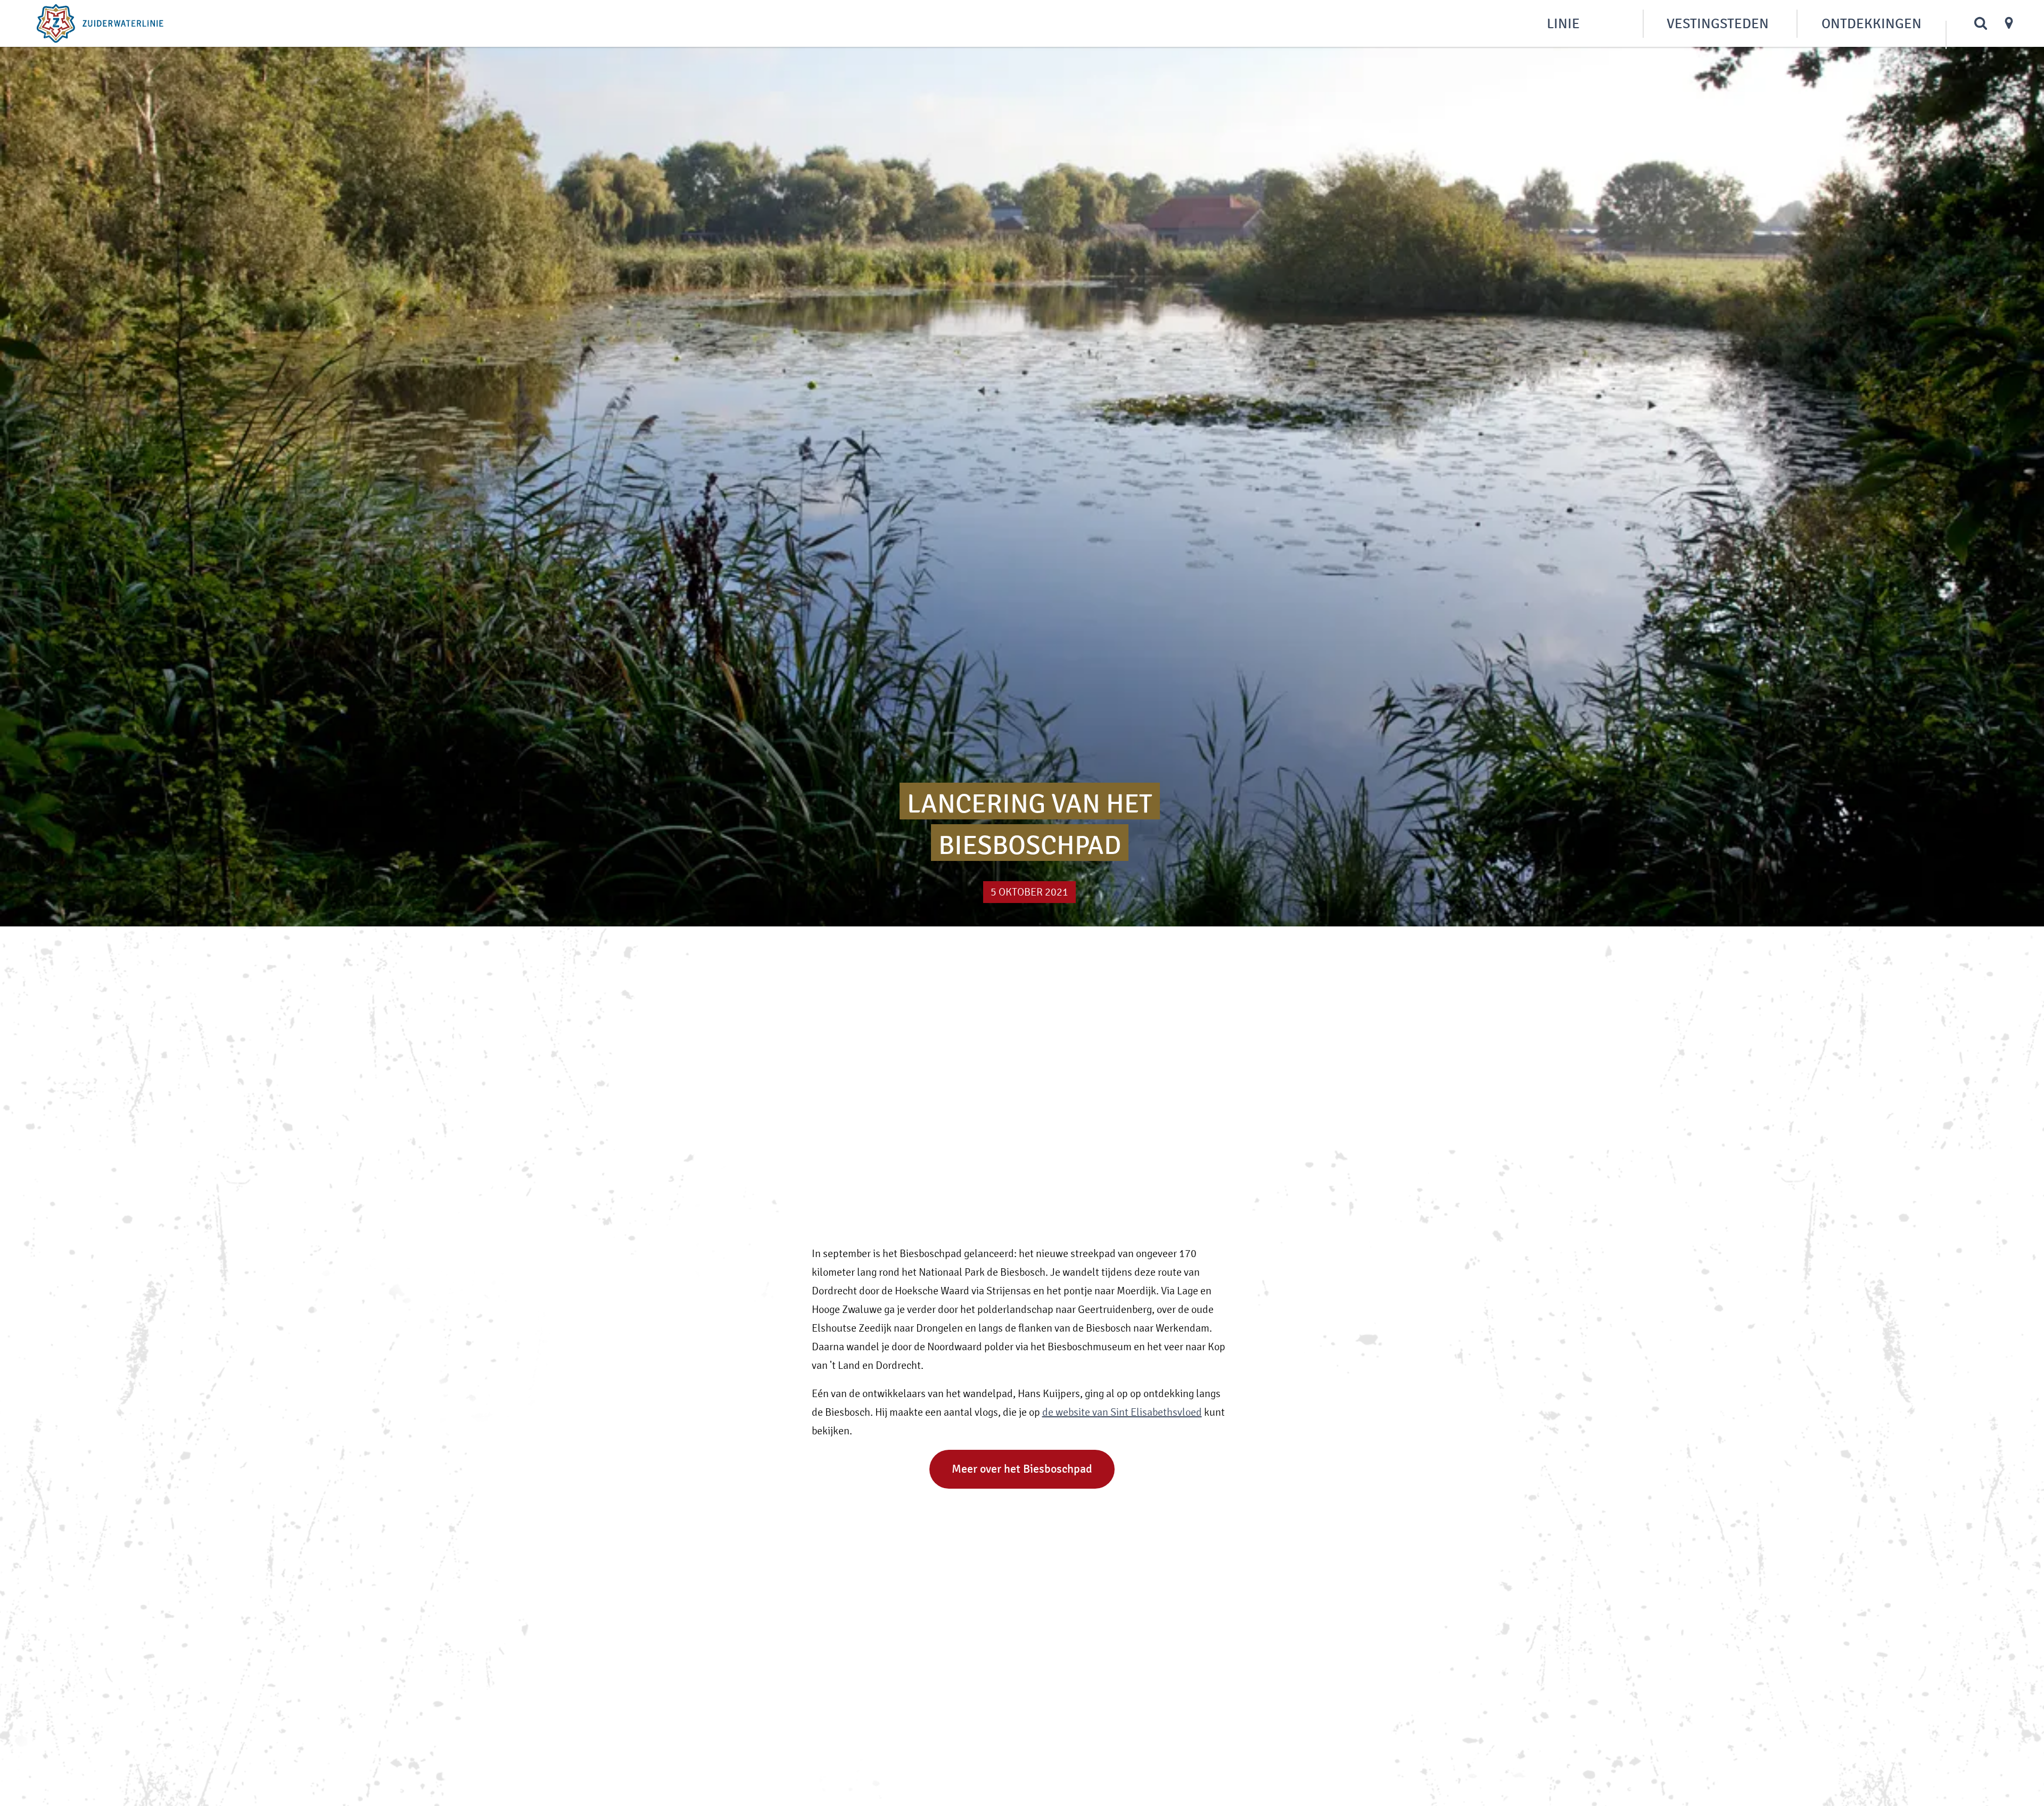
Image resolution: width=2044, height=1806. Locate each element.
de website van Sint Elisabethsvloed (1122, 1412)
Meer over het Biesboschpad (1022, 1469)
